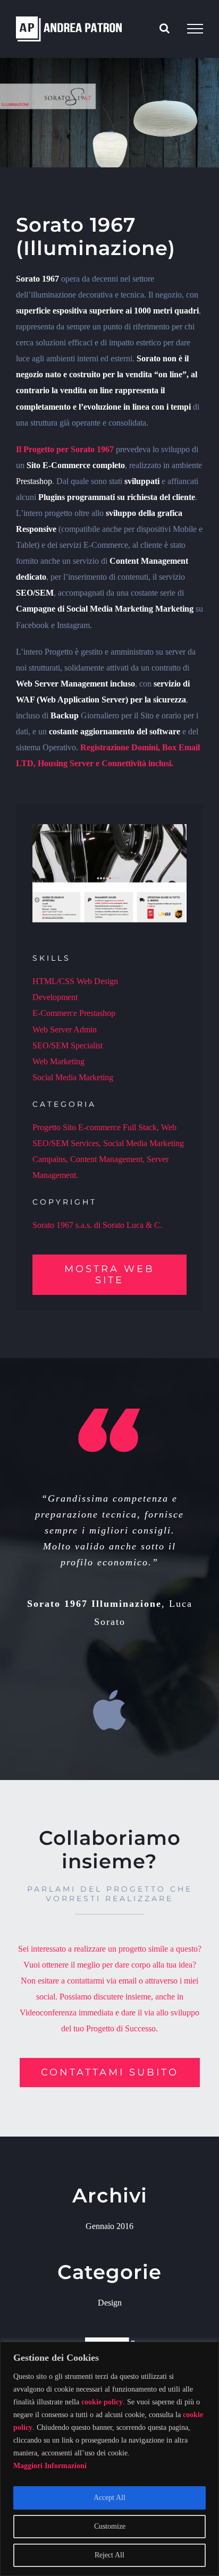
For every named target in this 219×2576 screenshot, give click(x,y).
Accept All (109, 2498)
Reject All (109, 2555)
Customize (110, 2526)
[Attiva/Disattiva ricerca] (165, 28)
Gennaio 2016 (109, 2226)
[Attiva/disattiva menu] (195, 29)
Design (110, 2303)
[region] (109, 2459)
